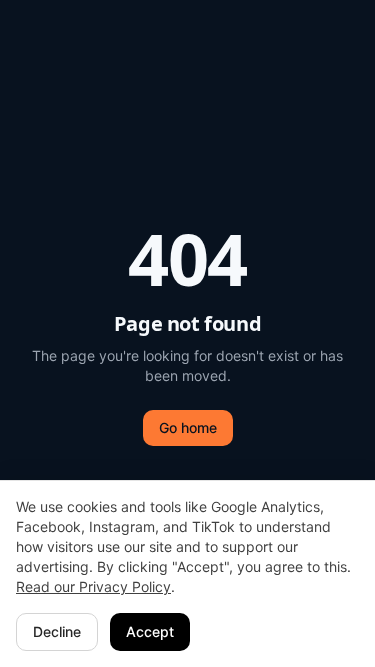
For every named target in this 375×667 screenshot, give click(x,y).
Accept (150, 631)
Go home (188, 427)
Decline (57, 631)
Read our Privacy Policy (93, 586)
